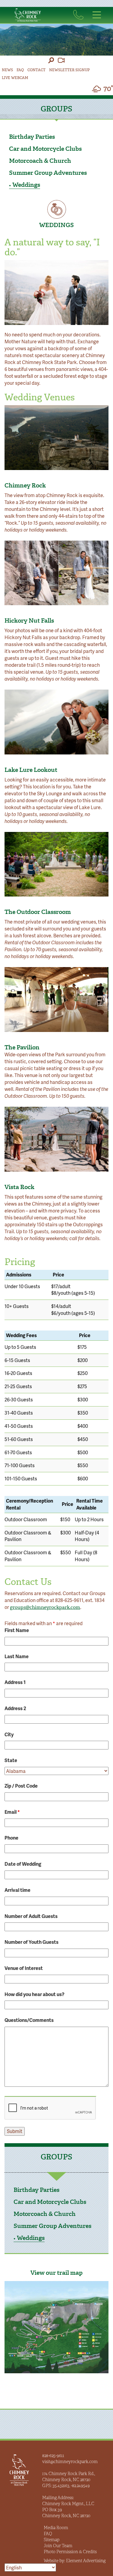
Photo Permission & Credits (70, 2552)
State (11, 1760)
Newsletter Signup (69, 70)
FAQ (20, 70)
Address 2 (15, 1708)
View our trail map (56, 2273)
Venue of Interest (24, 1968)
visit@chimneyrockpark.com (70, 2462)
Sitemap (52, 2540)
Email (12, 1812)
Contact (36, 70)
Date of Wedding (23, 1864)
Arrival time (17, 1890)
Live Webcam (15, 78)
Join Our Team (58, 2546)
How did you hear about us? (35, 1994)
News (7, 70)
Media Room (56, 2528)
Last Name (17, 1656)
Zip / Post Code (21, 1786)
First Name (17, 1630)
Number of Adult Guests (31, 1916)
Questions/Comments (29, 2020)
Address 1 (15, 1682)
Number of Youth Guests (31, 1942)
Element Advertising (86, 2561)
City (9, 1734)
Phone (11, 1838)
